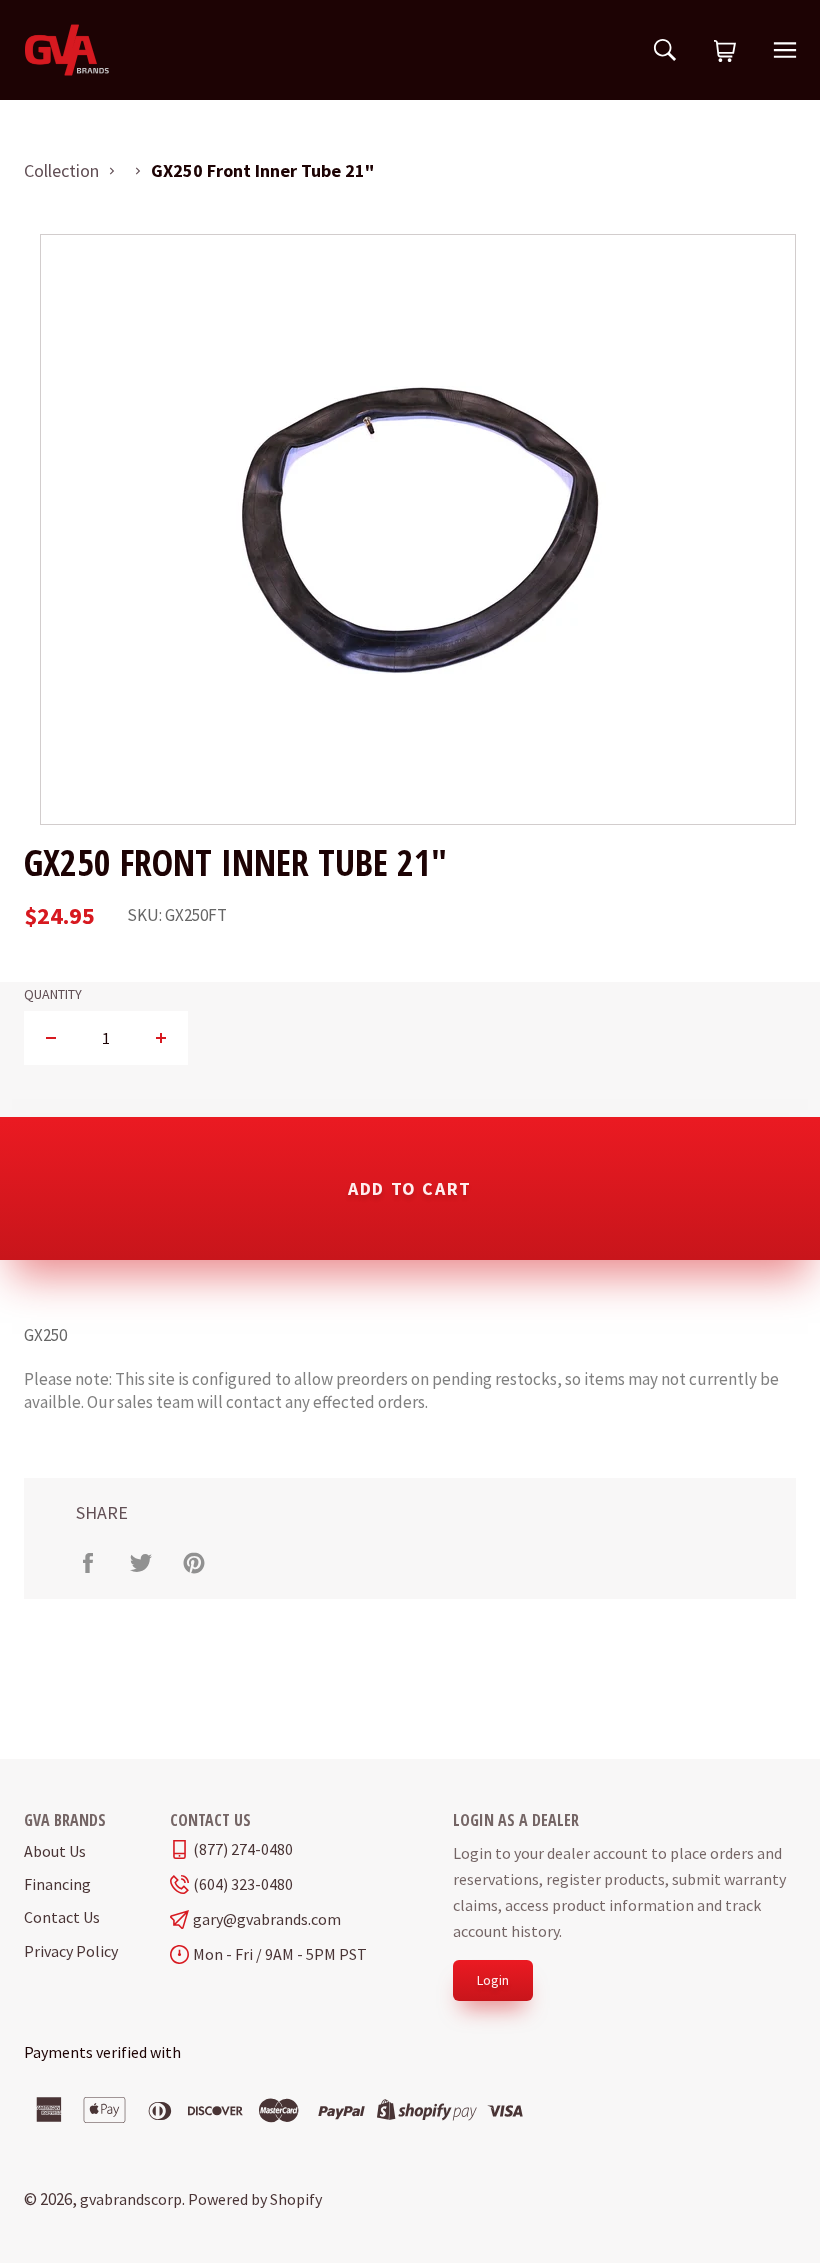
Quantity (53, 994)
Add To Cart (410, 1188)
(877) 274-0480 (243, 1849)
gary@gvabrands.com (267, 1919)
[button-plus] (160, 1038)
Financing (57, 1884)
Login (493, 1980)
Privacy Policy (71, 1951)
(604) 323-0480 (243, 1884)
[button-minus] (51, 1038)
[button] (725, 52)
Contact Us (62, 1917)
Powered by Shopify (255, 2199)
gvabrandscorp (131, 2199)
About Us (55, 1851)
